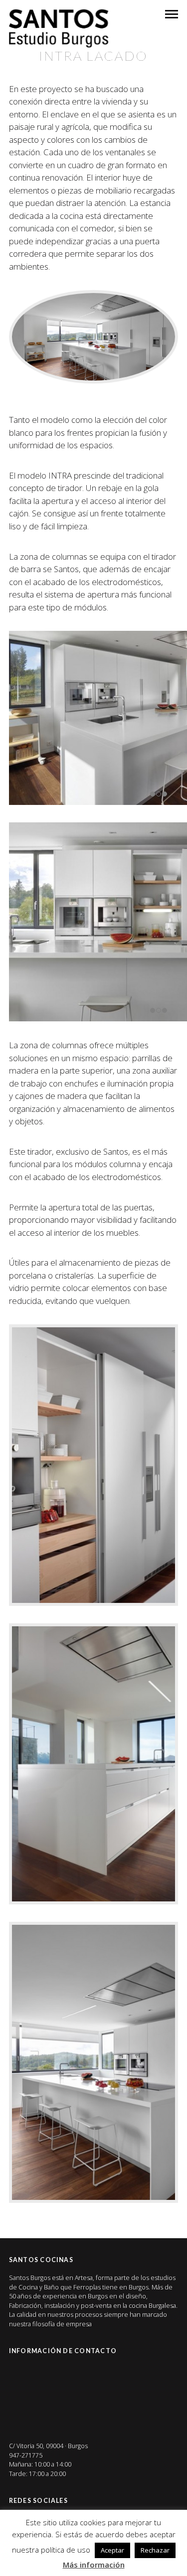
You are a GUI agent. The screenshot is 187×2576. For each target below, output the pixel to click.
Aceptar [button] (112, 2550)
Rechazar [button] (155, 2550)
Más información (94, 2565)
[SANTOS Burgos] (59, 28)
